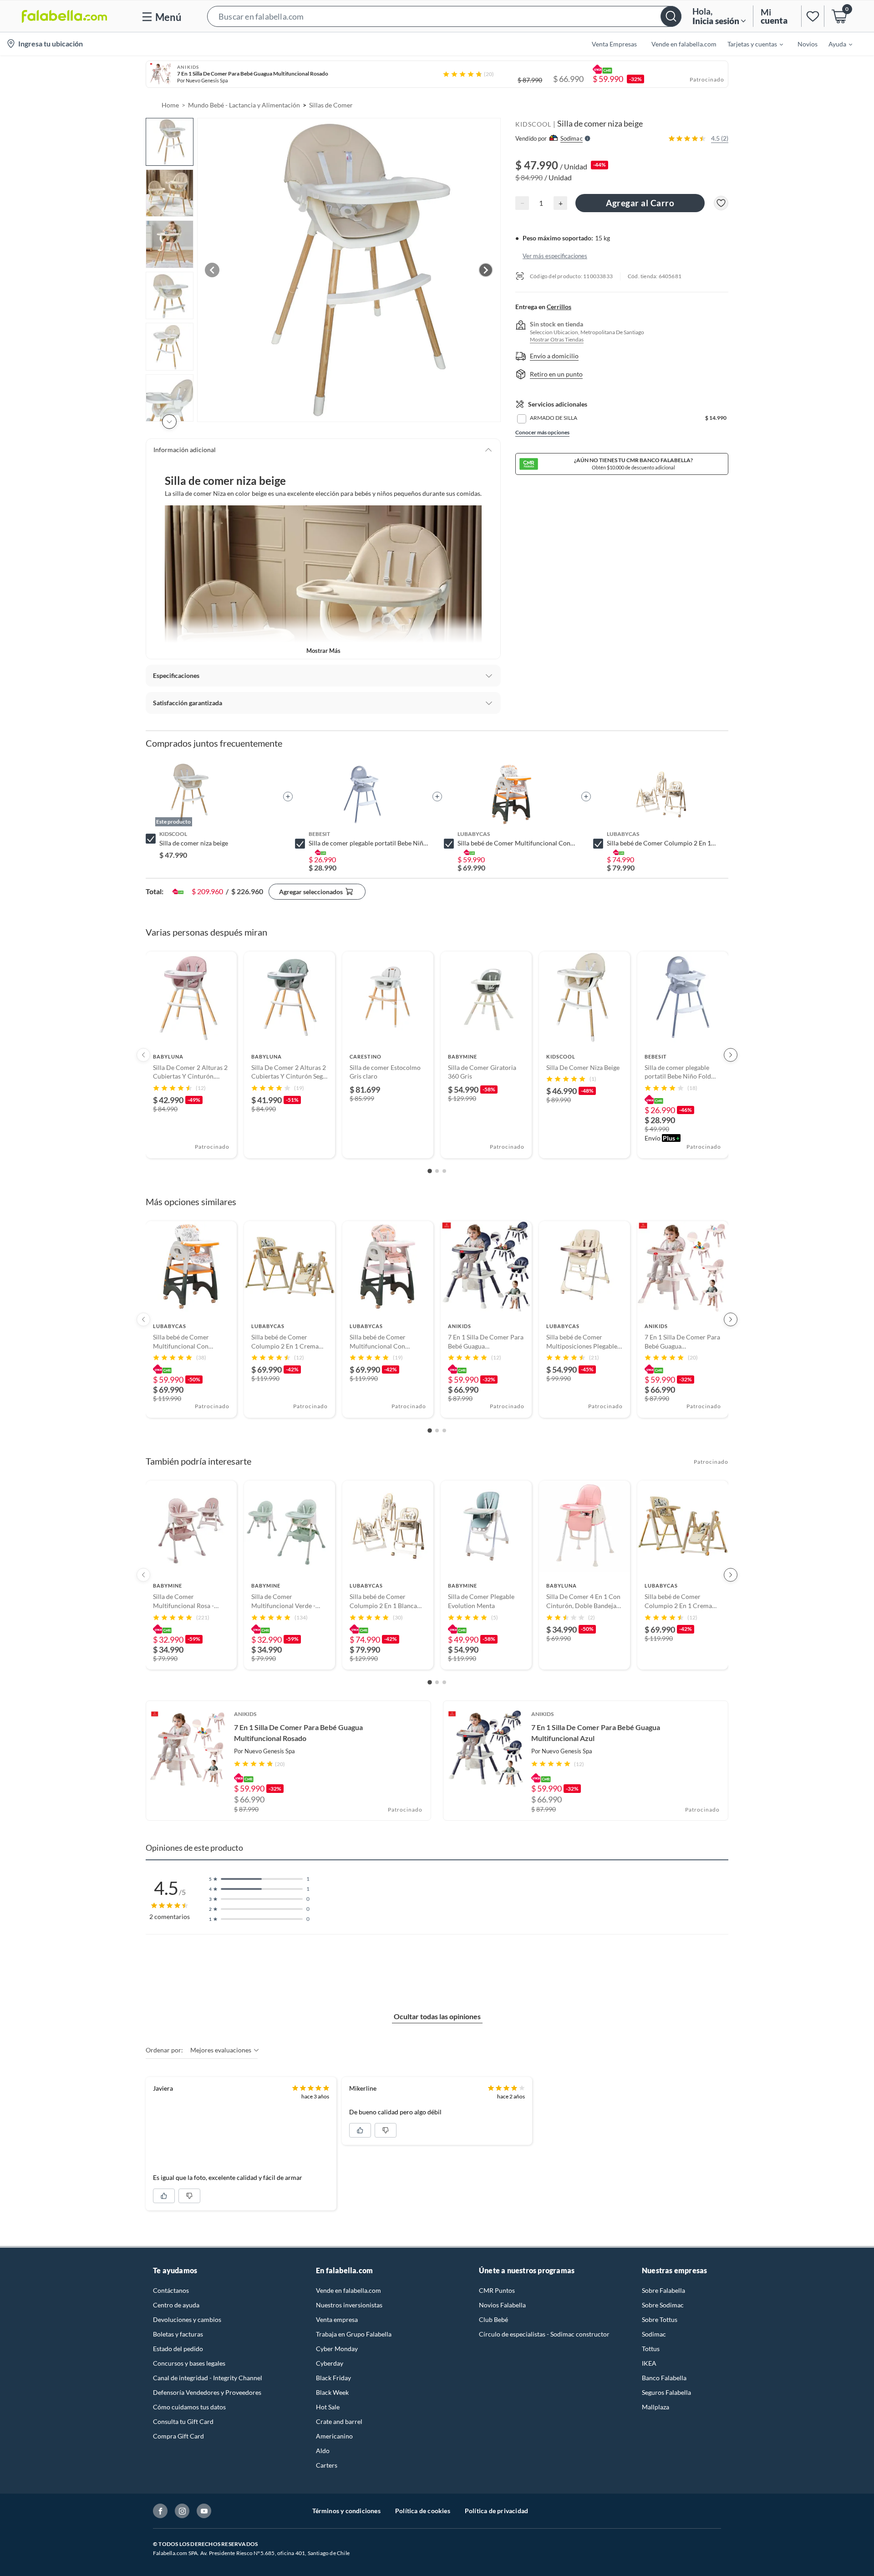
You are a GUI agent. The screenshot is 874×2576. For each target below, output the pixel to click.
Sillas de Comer (331, 105)
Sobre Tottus (660, 2319)
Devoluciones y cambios (187, 2319)
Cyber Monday (337, 2349)
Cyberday (330, 2363)
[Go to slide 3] (444, 1171)
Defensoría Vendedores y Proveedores (207, 2392)
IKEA (649, 2363)
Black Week (332, 2392)
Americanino (334, 2436)
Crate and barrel (339, 2421)
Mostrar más (323, 651)
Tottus (651, 2349)
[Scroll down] (169, 422)
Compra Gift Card (178, 2436)
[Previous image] (212, 270)
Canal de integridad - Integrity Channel (208, 2378)
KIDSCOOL (533, 124)
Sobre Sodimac (663, 2305)
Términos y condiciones (346, 2511)
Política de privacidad (496, 2511)
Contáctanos (171, 2290)
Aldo (323, 2451)
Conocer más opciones (542, 432)
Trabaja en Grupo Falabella (354, 2334)
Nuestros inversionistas (349, 2305)
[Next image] (486, 270)
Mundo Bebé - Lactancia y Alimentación (244, 105)
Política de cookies (423, 2511)
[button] (444, 16)
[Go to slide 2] (437, 1171)
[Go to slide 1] (430, 1171)
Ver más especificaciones (555, 255)
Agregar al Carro (640, 203)
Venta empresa (337, 2319)
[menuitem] (750, 44)
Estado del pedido (178, 2349)
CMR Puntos (497, 2290)
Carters (327, 2465)
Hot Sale (328, 2407)
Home (170, 105)
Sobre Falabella (663, 2290)
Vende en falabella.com (348, 2290)
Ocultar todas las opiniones (437, 2016)
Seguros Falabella (666, 2392)
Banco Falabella (664, 2378)
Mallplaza (655, 2407)
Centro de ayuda (176, 2305)
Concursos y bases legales (189, 2363)
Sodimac (654, 2334)
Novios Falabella (502, 2305)
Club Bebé (493, 2319)
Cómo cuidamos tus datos (189, 2407)
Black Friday (333, 2378)
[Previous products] (143, 1055)
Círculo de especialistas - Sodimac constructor (544, 2334)
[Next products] (731, 1055)
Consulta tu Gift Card (183, 2421)
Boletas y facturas (178, 2334)
